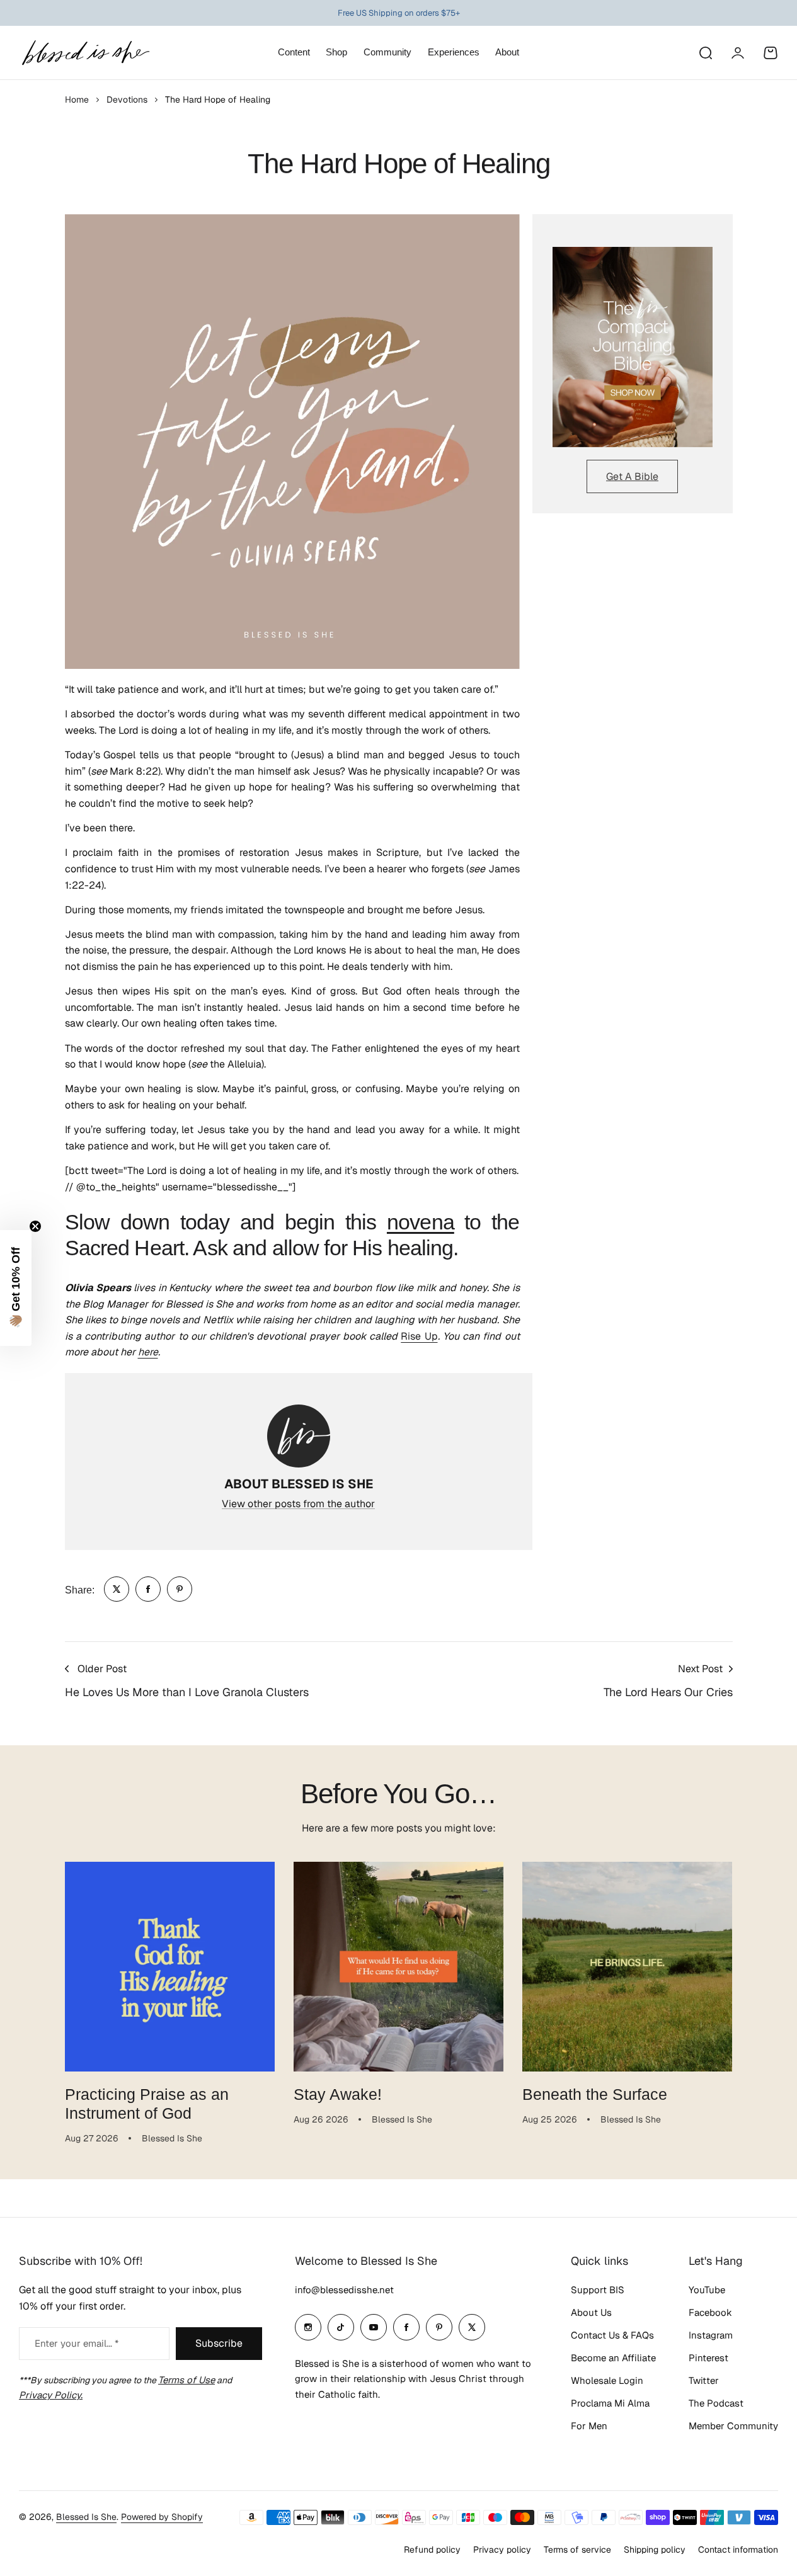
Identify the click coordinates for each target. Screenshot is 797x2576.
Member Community (733, 2426)
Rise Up (419, 1336)
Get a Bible (632, 476)
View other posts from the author (298, 1504)
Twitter (704, 2380)
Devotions (127, 100)
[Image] (633, 347)
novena (421, 1222)
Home (77, 100)
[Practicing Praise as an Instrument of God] (170, 1967)
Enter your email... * (77, 2343)
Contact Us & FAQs (612, 2335)
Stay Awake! (338, 2094)
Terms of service (577, 2550)
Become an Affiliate (613, 2358)
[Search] (705, 53)
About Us (591, 2312)
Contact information (738, 2550)
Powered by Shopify (162, 2517)
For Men (589, 2426)
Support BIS (598, 2290)
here (148, 1352)
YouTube (707, 2290)
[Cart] (771, 53)
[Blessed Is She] (85, 53)
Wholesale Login (607, 2380)
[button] (16, 1288)
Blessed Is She (86, 2517)
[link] (117, 1589)
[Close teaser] (35, 1226)
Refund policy (432, 2550)
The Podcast (716, 2403)
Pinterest (708, 2358)
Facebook (710, 2312)
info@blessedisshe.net (344, 2290)
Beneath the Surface (595, 2094)
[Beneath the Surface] (627, 1967)
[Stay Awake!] (398, 1967)
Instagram (711, 2335)
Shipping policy (655, 2550)
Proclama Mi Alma (610, 2403)
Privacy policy (502, 2550)
